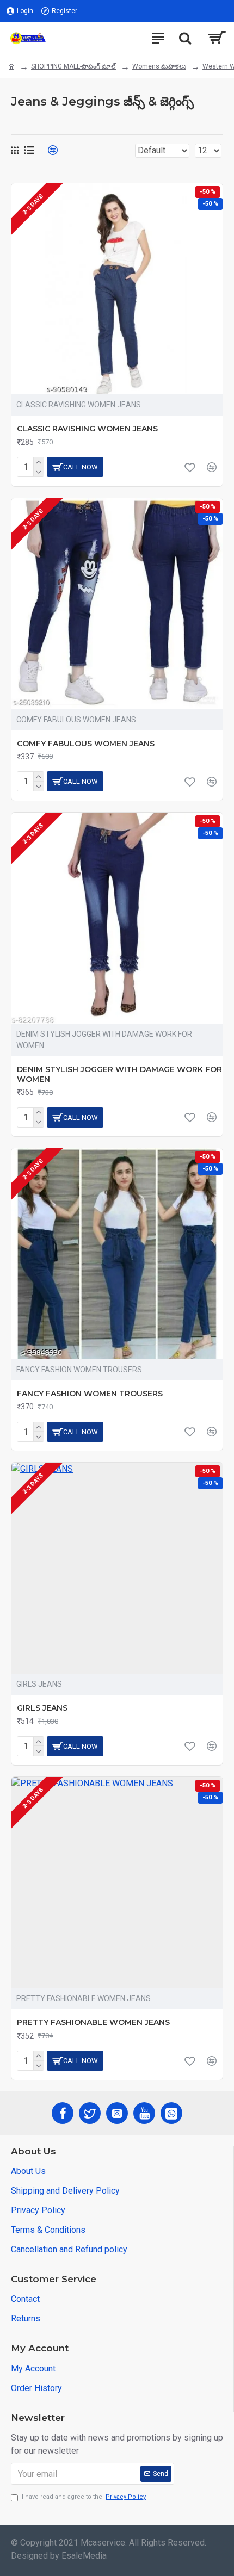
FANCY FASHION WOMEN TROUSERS (90, 1394)
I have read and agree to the (84, 2497)
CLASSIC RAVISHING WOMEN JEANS (87, 429)
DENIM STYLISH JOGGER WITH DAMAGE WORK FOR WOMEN (119, 1074)
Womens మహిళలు (159, 66)
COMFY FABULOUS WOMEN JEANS (86, 744)
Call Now (81, 467)
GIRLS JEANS (42, 1708)
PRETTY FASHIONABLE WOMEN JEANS (93, 2022)
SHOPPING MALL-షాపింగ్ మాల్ (73, 66)
